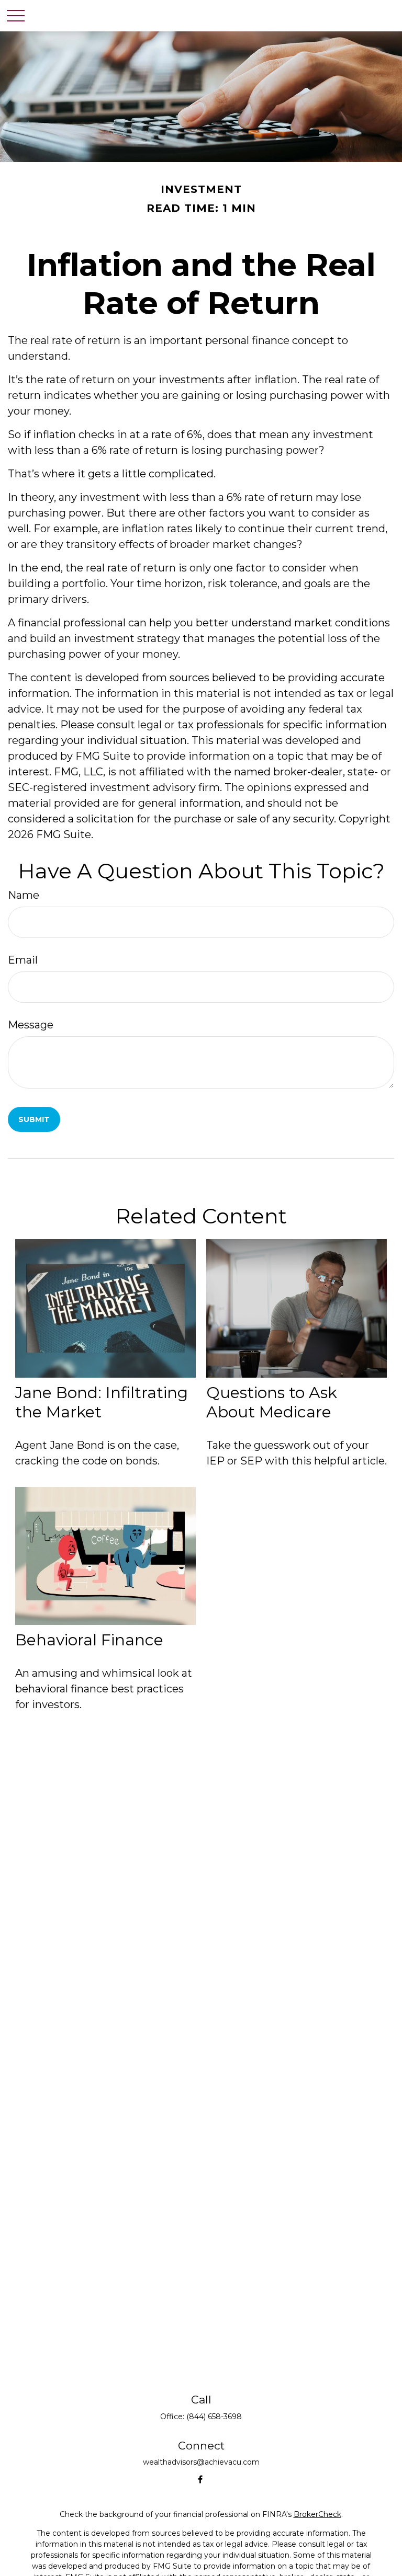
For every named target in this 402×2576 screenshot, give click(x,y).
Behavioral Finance (89, 1640)
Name (24, 895)
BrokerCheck (317, 2514)
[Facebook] (200, 2479)
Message (31, 1025)
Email (23, 960)
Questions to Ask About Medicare (272, 1402)
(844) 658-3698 (214, 2417)
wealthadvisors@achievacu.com (201, 2462)
